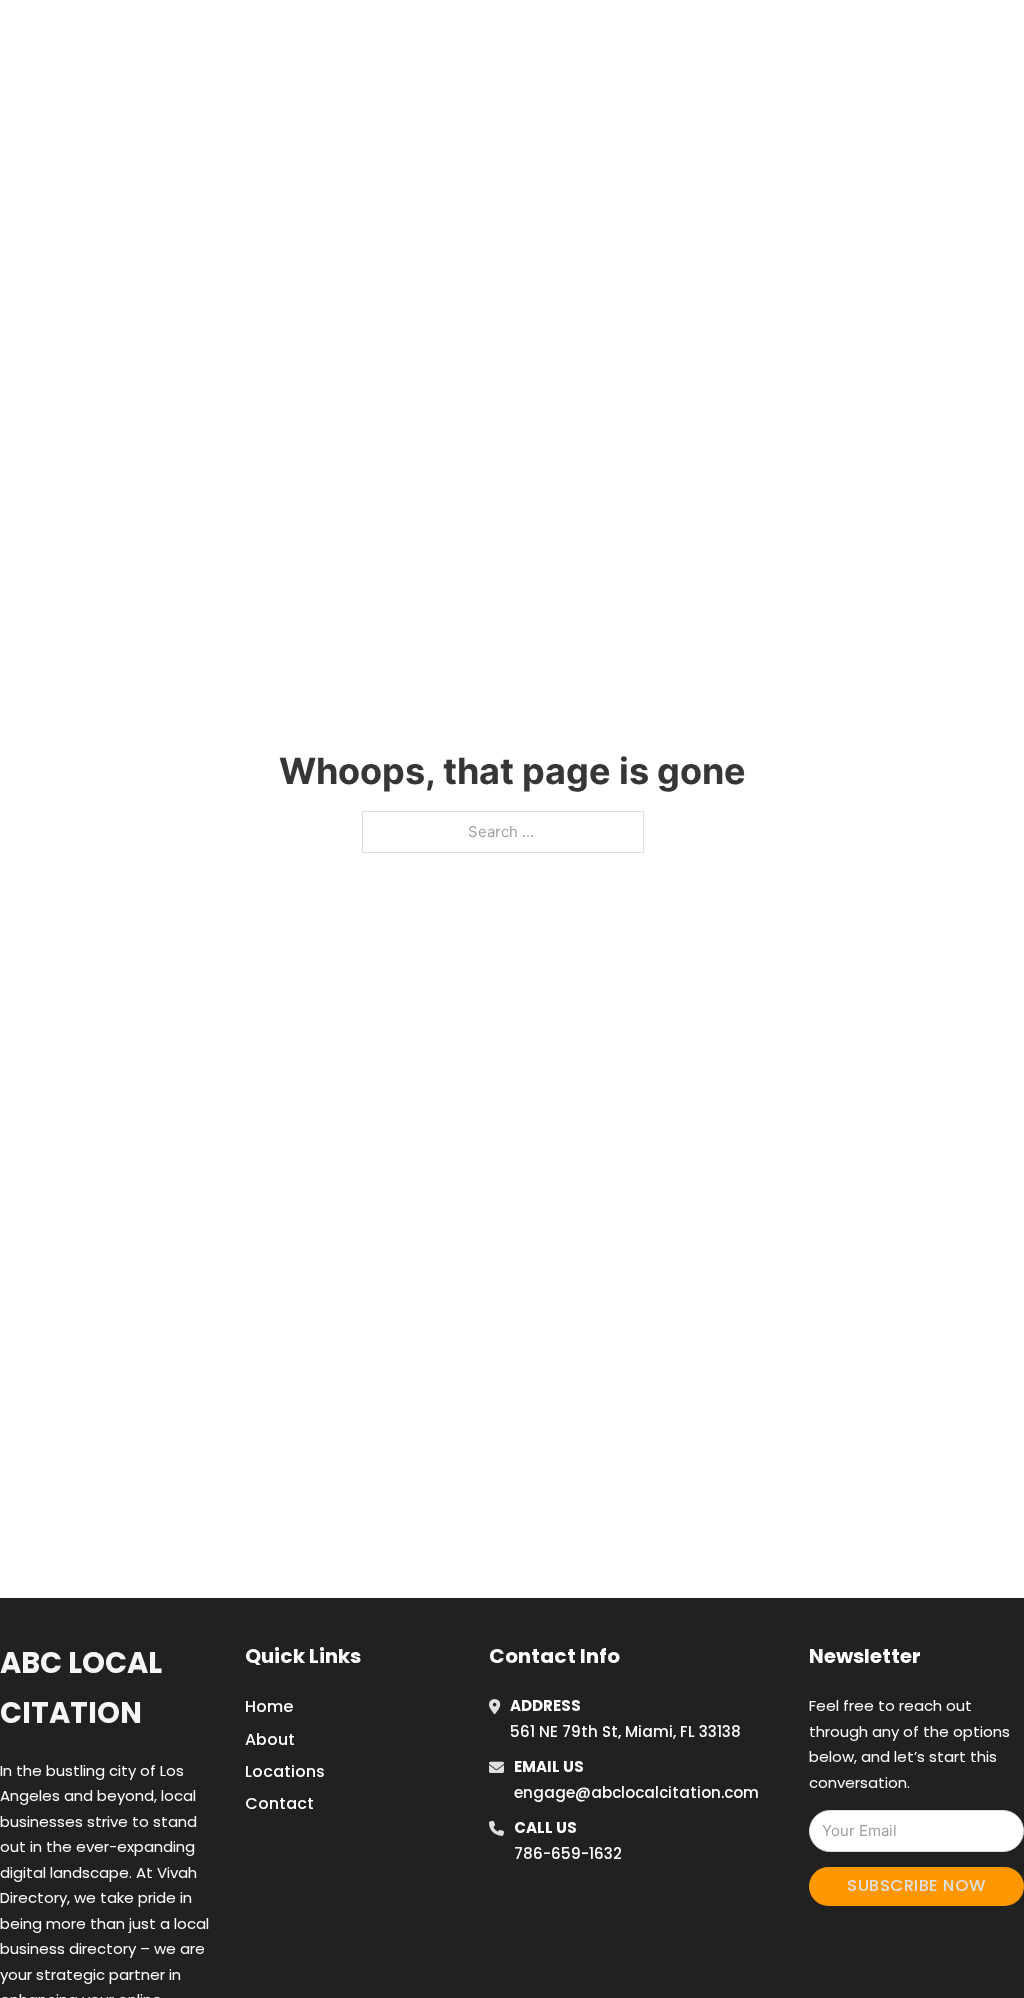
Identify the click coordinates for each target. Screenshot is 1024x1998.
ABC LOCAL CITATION (164, 38)
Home (750, 39)
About (270, 1739)
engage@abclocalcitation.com (636, 1792)
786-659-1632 (568, 1853)
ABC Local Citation (81, 1687)
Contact (279, 1803)
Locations (840, 39)
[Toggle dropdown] (975, 39)
